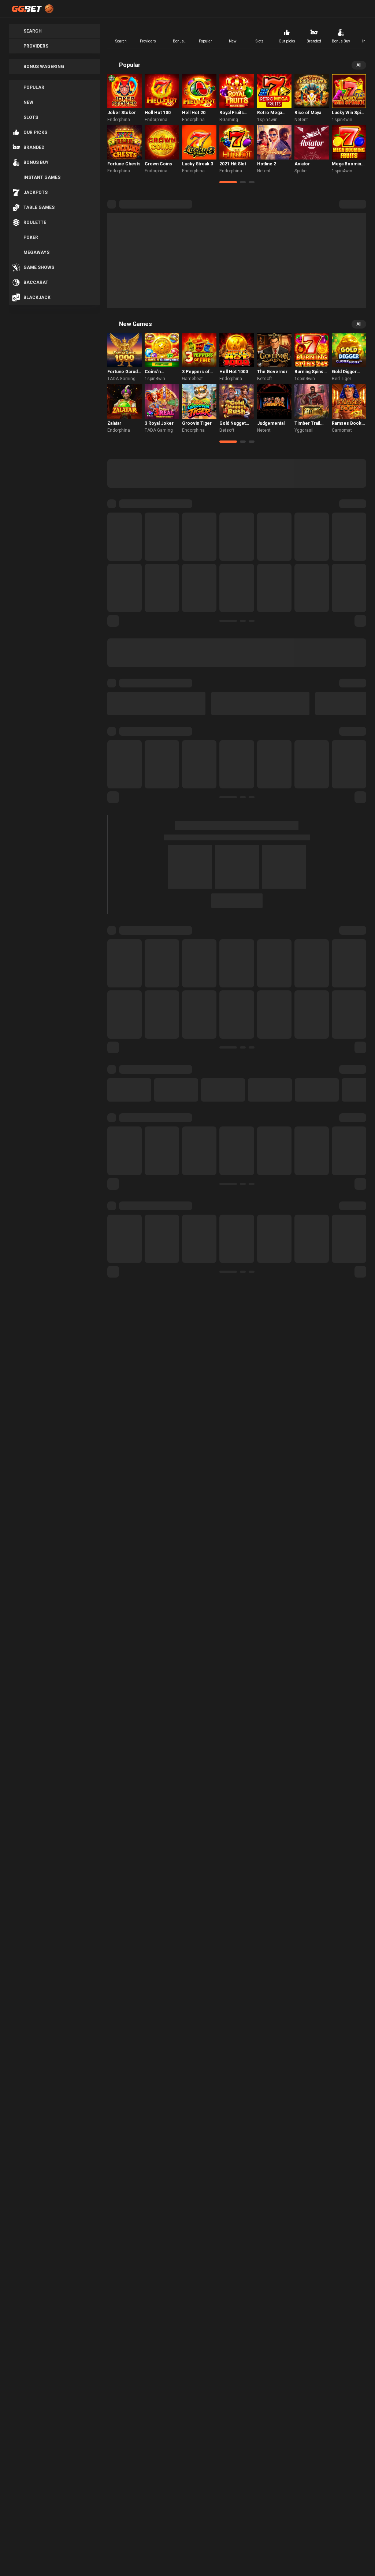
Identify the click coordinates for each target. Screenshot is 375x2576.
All (359, 65)
